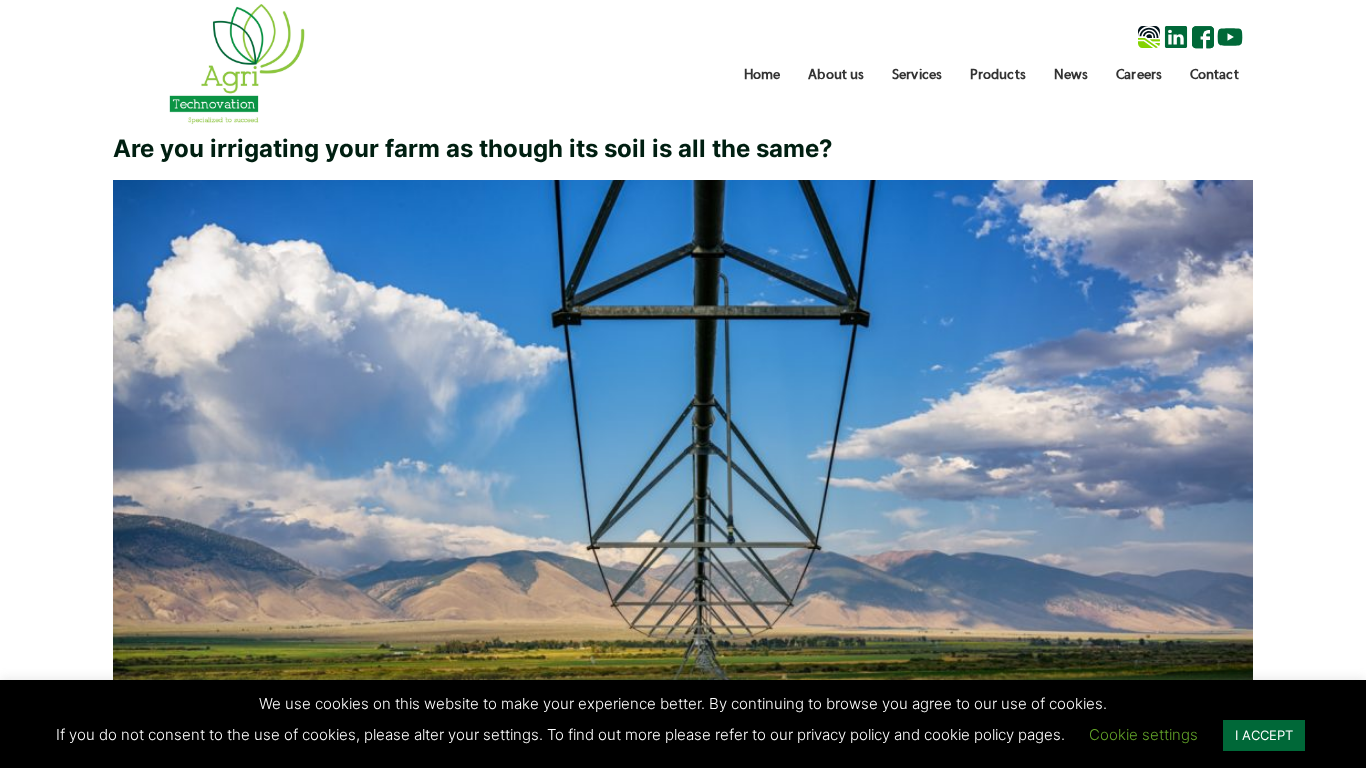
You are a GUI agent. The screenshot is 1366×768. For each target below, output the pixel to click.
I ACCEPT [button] (1264, 735)
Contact (1214, 75)
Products (998, 75)
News (1071, 75)
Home (762, 75)
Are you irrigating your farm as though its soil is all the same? (473, 148)
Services (917, 75)
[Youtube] (1230, 37)
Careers (1139, 75)
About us (836, 75)
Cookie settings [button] (1143, 734)
